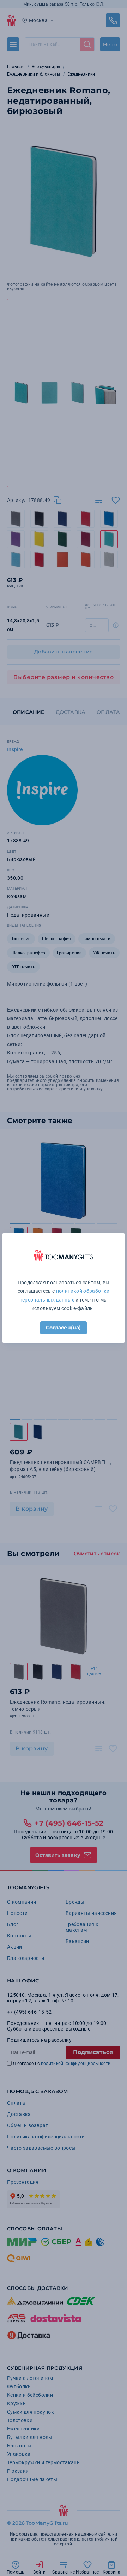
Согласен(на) (63, 1328)
